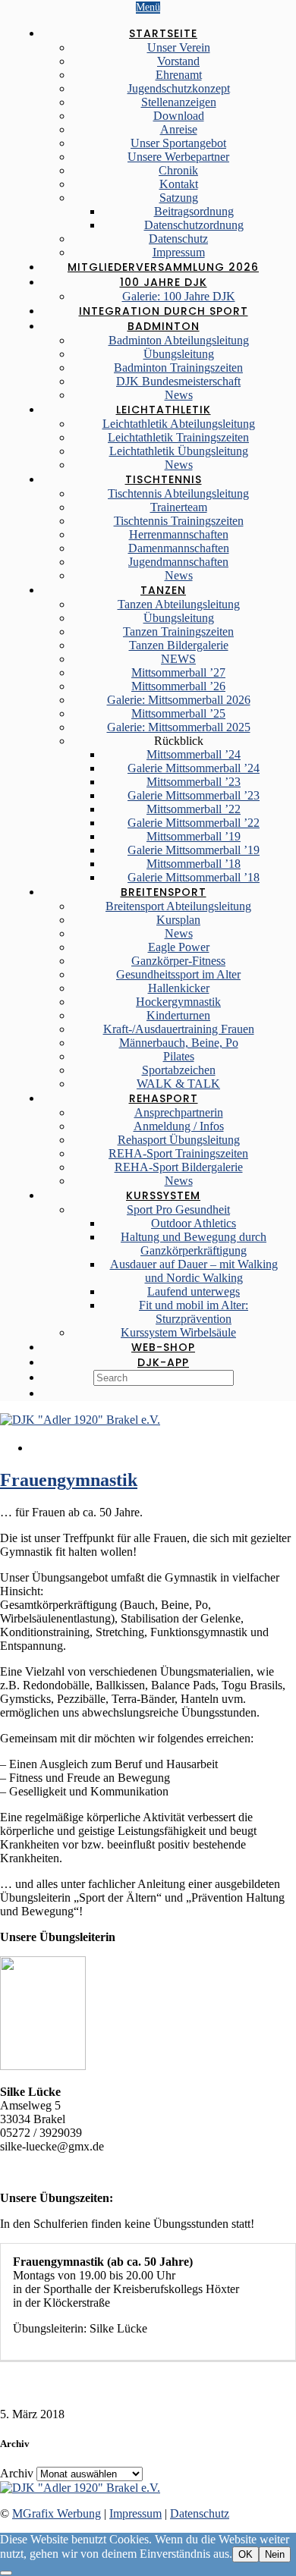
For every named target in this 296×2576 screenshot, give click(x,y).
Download (179, 116)
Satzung (179, 198)
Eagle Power (179, 947)
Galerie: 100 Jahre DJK (179, 296)
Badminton (164, 326)
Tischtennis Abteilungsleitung (178, 493)
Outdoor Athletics (194, 1223)
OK (246, 2554)
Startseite (163, 33)
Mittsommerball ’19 (194, 836)
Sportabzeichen (179, 1070)
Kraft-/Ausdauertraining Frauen (179, 1029)
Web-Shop (163, 1347)
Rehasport (164, 1098)
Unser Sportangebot (178, 143)
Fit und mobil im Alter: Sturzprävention (194, 1312)
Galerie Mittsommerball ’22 (194, 823)
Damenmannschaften (179, 548)
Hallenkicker (179, 988)
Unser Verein (179, 47)
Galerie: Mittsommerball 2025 (179, 727)
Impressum (179, 252)
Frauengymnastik (69, 1480)
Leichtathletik (164, 410)
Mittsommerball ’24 (194, 754)
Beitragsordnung (194, 211)
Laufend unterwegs (194, 1291)
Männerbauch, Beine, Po (179, 1043)
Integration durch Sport (164, 311)
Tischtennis (164, 479)
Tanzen (163, 590)
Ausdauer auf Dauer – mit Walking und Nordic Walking (194, 1271)
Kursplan (178, 920)
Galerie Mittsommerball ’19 (194, 850)
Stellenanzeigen (179, 102)
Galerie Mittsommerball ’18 (194, 877)
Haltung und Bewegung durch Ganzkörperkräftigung (194, 1244)
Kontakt (179, 184)
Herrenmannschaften (179, 534)
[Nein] (6, 2573)
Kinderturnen (178, 1015)
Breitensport (164, 892)
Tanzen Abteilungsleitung (179, 604)
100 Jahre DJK (164, 282)
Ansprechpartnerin (179, 1112)
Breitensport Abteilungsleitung (178, 906)
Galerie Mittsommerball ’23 (194, 795)
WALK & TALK (178, 1084)
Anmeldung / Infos (179, 1126)
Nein (275, 2554)
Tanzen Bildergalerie (179, 645)
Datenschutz (178, 239)
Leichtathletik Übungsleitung (179, 451)
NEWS (178, 659)
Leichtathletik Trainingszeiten (178, 437)
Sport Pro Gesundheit (178, 1209)
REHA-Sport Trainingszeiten (178, 1153)
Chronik (178, 170)
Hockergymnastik (178, 1002)
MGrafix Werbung (57, 2513)
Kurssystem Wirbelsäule (178, 1332)
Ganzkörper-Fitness (178, 961)
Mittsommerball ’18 (194, 864)
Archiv (17, 2473)
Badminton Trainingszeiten (178, 368)
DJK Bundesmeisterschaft (178, 381)
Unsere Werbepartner (178, 157)
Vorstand (178, 61)
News (179, 395)
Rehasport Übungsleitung (179, 1140)
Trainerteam (179, 507)
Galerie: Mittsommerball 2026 (179, 700)
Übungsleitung (179, 354)
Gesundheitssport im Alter (178, 974)
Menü (148, 7)
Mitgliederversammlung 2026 (163, 267)
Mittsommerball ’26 (178, 686)
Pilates (179, 1056)
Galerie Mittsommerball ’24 (194, 768)
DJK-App (163, 1362)
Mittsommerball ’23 (194, 782)
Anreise (179, 129)
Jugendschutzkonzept (179, 88)
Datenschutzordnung (194, 225)
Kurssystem (163, 1195)
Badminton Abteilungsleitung (179, 340)
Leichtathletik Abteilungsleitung (179, 424)
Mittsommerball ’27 (178, 672)
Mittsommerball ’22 (194, 809)
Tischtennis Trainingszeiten (179, 521)
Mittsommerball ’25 (178, 713)
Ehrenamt (179, 75)
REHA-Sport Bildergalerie (179, 1167)
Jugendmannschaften (178, 562)
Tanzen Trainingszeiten (178, 631)
